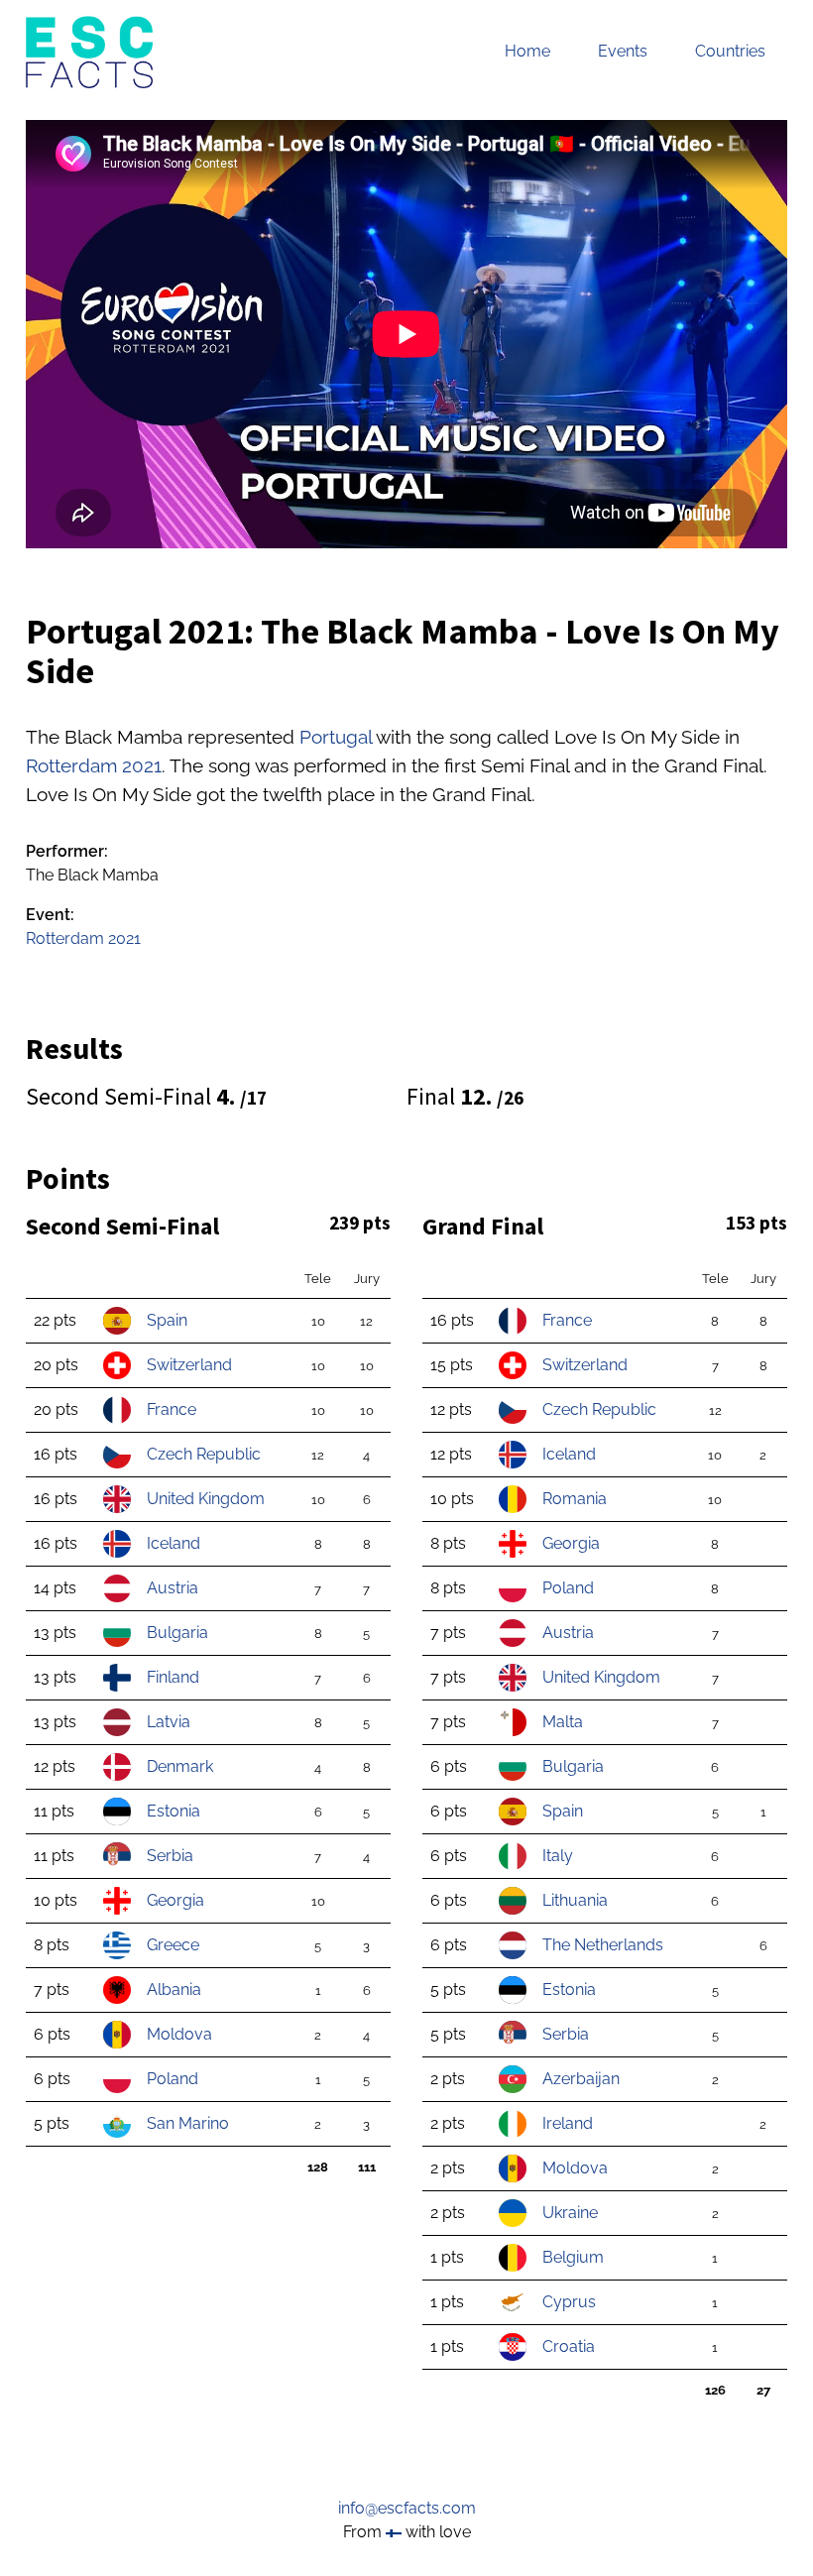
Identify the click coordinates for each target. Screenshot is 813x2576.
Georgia (175, 1900)
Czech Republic (204, 1454)
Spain (167, 1320)
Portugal (336, 737)
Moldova (179, 2034)
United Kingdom (206, 1499)
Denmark (180, 1766)
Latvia (169, 1722)
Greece (173, 1945)
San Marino (188, 2123)
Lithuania (575, 1900)
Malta (563, 1722)
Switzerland (189, 1365)
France (172, 1409)
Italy (558, 1856)
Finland (173, 1677)
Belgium (573, 2257)
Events (623, 51)
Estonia (174, 1811)
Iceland (174, 1543)
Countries (730, 51)
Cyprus (569, 2302)
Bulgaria (177, 1633)
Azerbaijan (581, 2079)
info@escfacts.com (407, 2508)
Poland (173, 2079)
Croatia (569, 2346)
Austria (173, 1588)
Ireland (568, 2123)
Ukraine (570, 2213)
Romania (575, 1499)
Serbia (170, 1856)
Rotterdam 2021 (94, 765)
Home (527, 51)
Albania (174, 1990)
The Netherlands (603, 1945)
